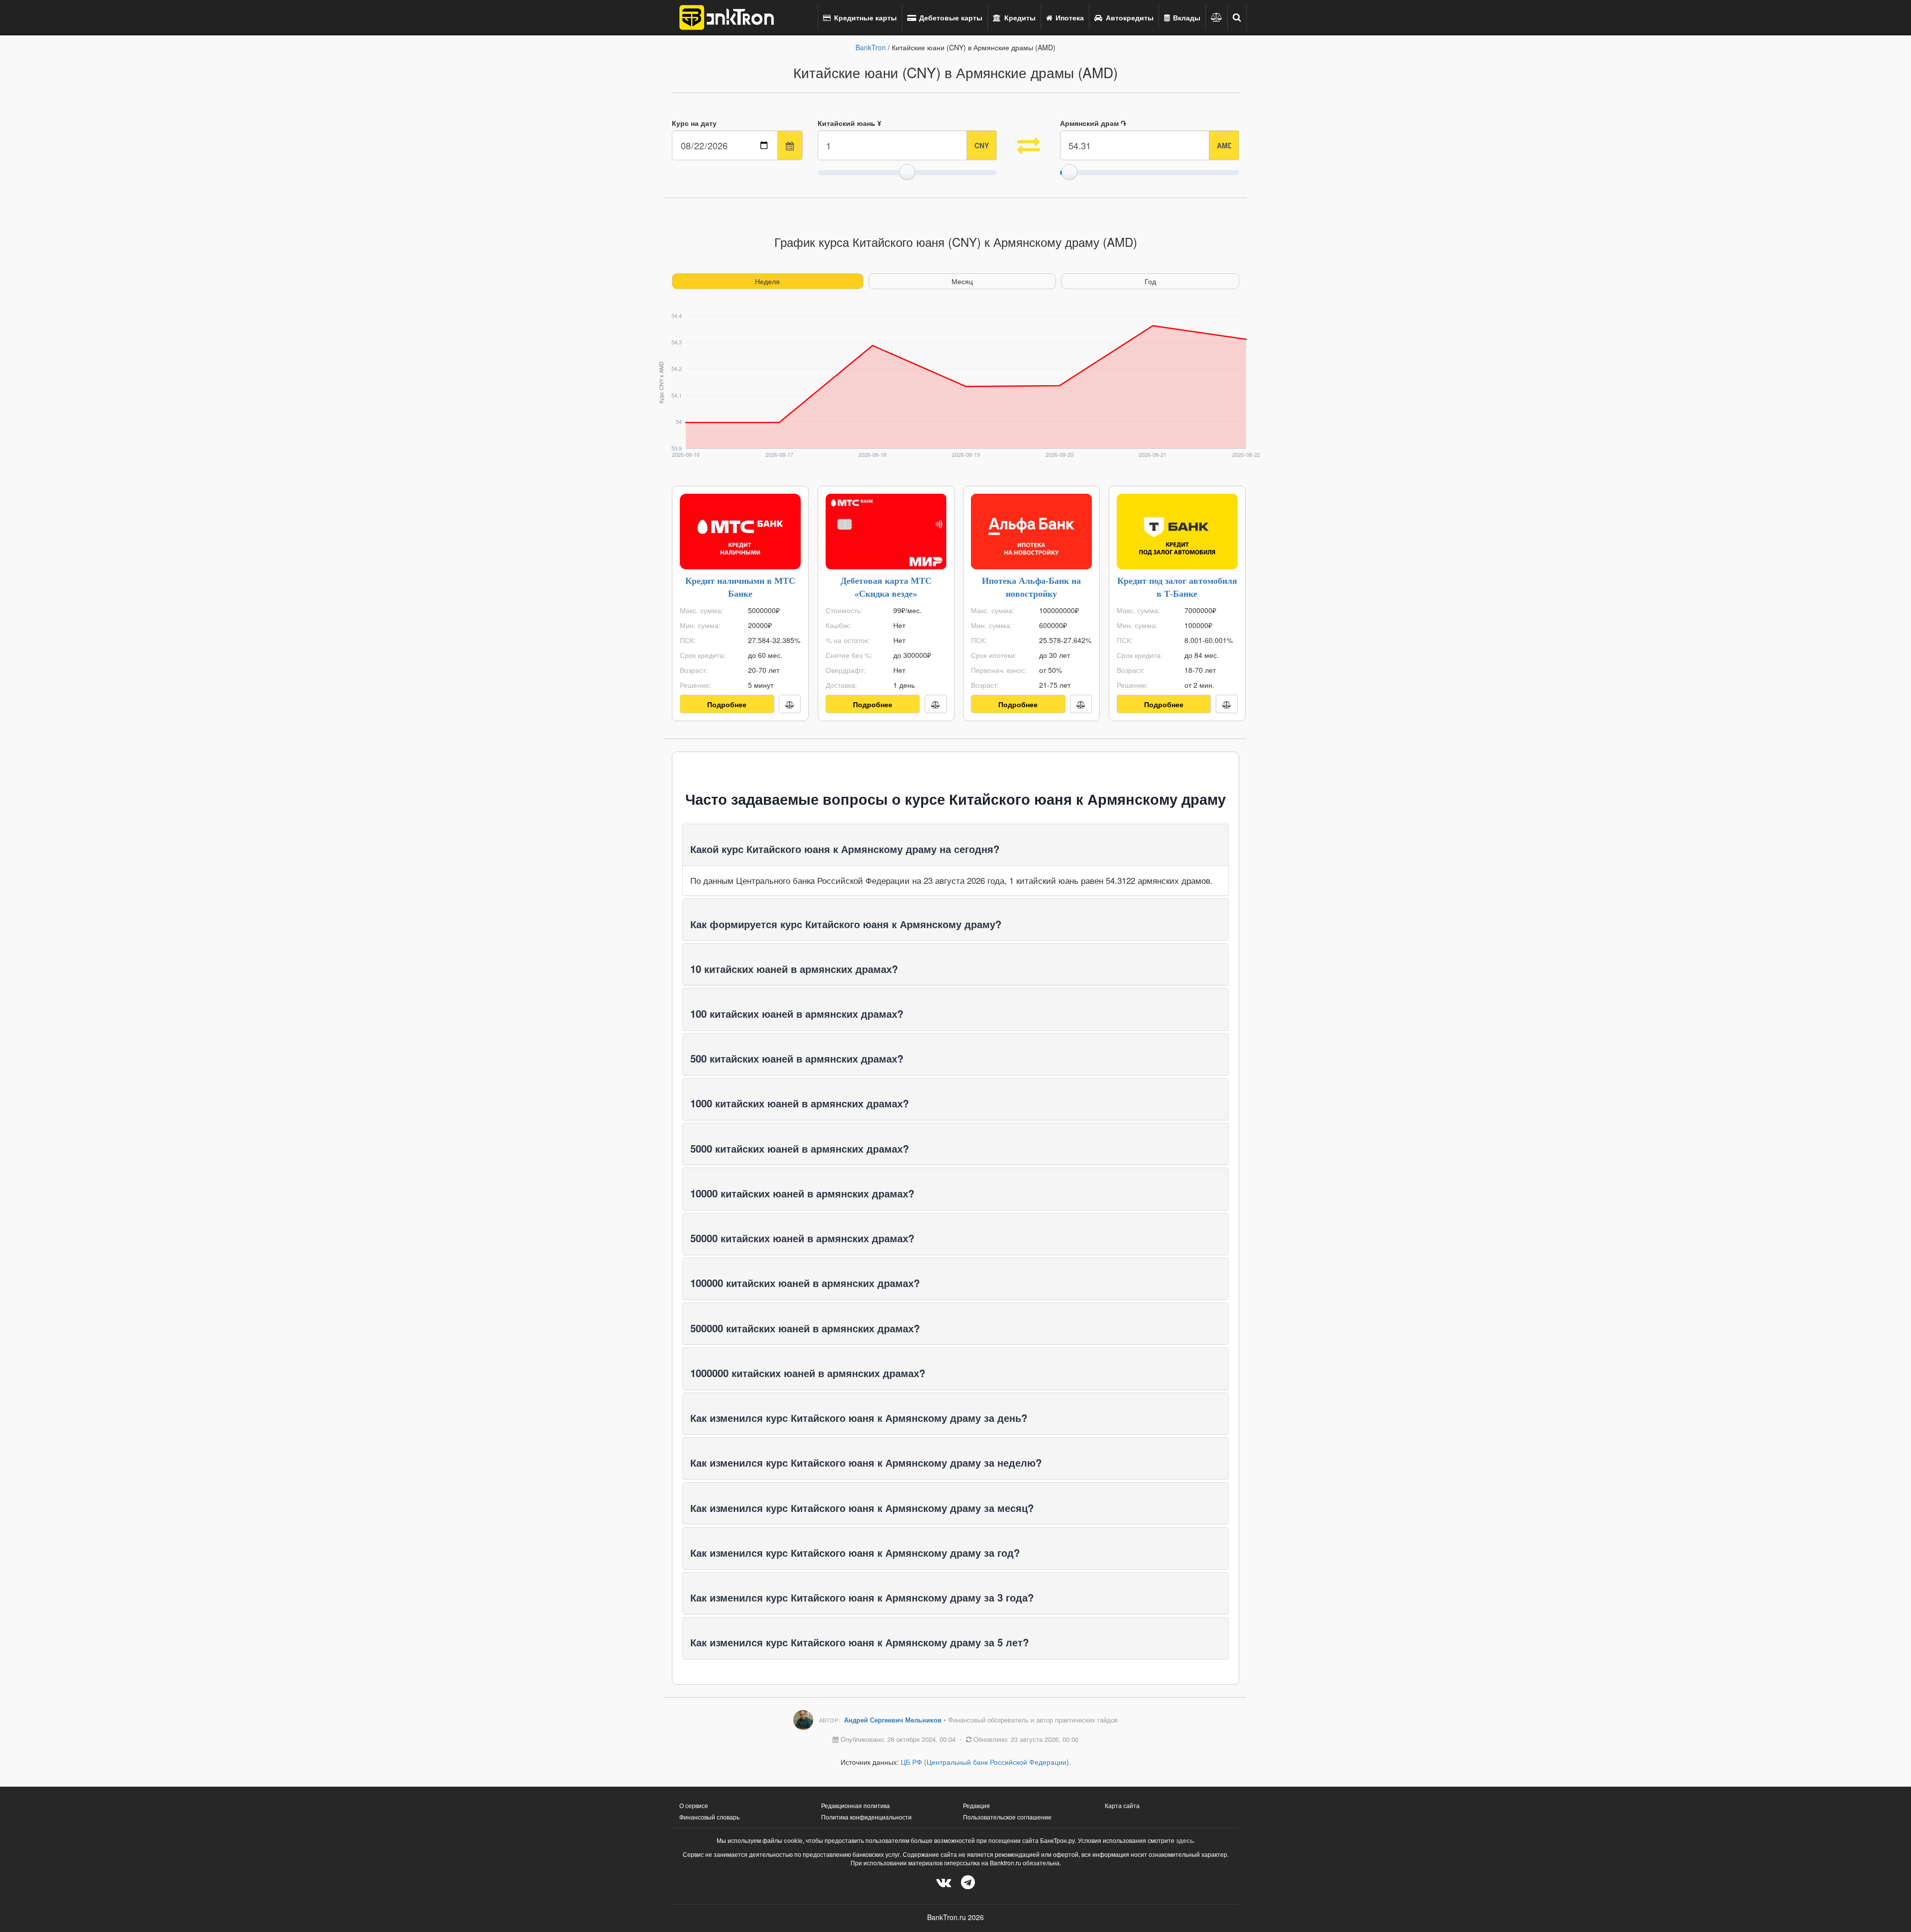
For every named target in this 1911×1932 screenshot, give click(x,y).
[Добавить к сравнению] (790, 704)
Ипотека (1069, 17)
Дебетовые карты (950, 17)
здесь (1185, 1840)
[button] (1237, 17)
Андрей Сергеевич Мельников (894, 1720)
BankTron (871, 47)
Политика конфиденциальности (866, 1817)
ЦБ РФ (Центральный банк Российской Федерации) (985, 1762)
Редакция (976, 1805)
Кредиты (1019, 17)
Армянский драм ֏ (1093, 123)
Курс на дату (694, 123)
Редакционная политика (855, 1805)
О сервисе (694, 1805)
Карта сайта (1122, 1805)
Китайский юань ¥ (849, 123)
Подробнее (727, 704)
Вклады (1186, 17)
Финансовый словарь (709, 1817)
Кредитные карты (864, 17)
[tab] (955, 845)
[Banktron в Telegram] (968, 1881)
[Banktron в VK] (944, 1881)
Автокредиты (1129, 17)
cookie (793, 1840)
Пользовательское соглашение (1007, 1817)
